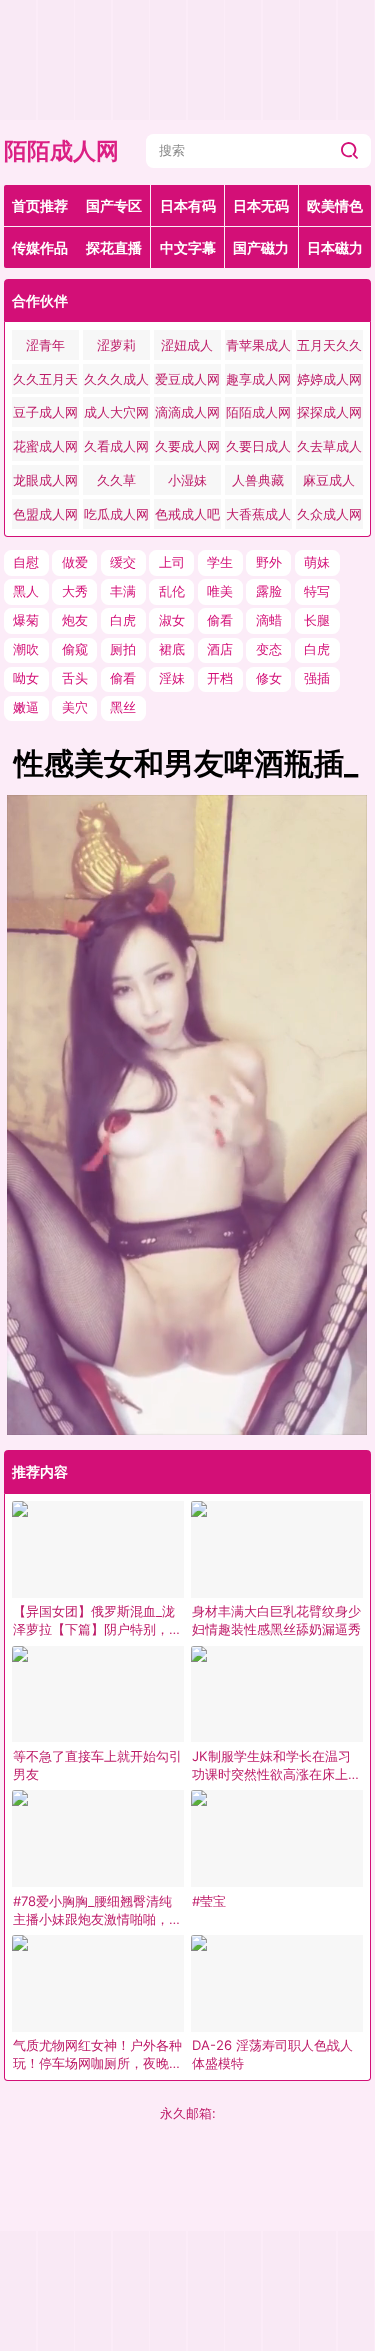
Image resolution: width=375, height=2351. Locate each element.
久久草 (116, 480)
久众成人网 (329, 514)
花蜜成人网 (45, 446)
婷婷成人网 (329, 379)
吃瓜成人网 (116, 514)
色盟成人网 (45, 514)
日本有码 (188, 205)
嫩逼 (26, 707)
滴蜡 (269, 620)
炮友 (75, 620)
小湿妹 (187, 480)
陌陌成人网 (61, 150)
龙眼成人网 (45, 480)
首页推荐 (40, 205)
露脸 (269, 591)
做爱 (75, 562)
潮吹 (26, 649)
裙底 (172, 649)
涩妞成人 (187, 345)
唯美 (220, 591)
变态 (269, 649)
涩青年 (45, 345)
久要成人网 (187, 446)
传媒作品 (40, 247)
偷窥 (75, 649)
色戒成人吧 (187, 514)
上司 (172, 562)
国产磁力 (261, 247)
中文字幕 (188, 247)
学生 (220, 562)
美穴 (75, 707)
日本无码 (261, 205)
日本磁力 (335, 247)
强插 (317, 678)
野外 (269, 562)
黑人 (26, 591)
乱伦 (172, 591)
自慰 (26, 562)
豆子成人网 (45, 412)
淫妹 (172, 678)
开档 (220, 678)
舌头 (75, 678)
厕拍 (123, 649)
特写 (317, 591)
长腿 (317, 620)
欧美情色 (335, 205)
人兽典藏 (258, 480)
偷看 (220, 620)
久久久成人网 (116, 382)
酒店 (220, 649)
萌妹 (317, 562)
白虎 (123, 620)
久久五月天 (45, 379)
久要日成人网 (258, 449)
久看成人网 (116, 446)
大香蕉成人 (258, 514)
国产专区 (114, 205)
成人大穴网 (116, 412)
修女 (269, 678)
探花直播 (114, 247)
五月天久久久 (329, 348)
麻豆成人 (329, 480)
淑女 (172, 620)
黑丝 (123, 707)
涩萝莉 (116, 345)
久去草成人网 (329, 449)
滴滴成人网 (187, 412)
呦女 (26, 678)
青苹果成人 (258, 345)
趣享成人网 (258, 379)
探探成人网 (329, 412)
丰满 (123, 591)
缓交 (123, 562)
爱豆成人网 (187, 379)
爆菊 (26, 620)
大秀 (75, 591)
